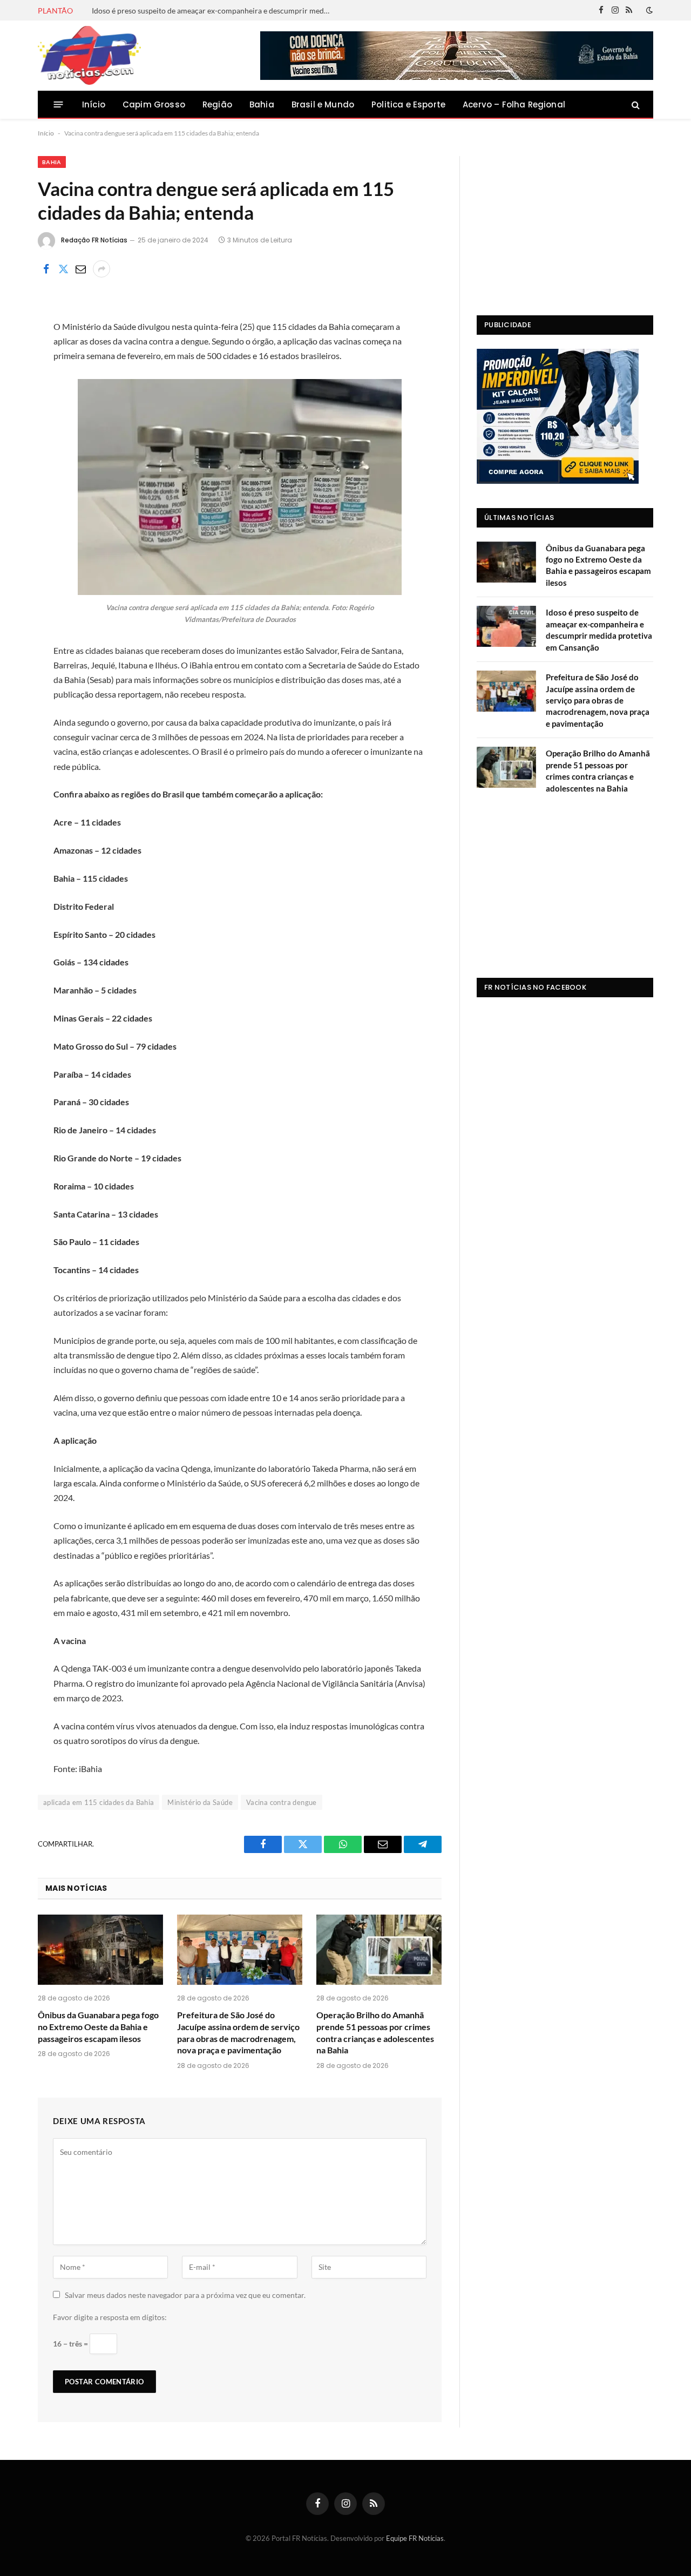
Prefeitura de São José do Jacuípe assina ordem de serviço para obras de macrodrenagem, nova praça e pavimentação (238, 2032)
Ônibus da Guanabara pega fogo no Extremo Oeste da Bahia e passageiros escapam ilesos (98, 2027)
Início (94, 104)
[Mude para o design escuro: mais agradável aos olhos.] (648, 10)
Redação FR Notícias (94, 240)
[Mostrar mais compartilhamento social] (101, 269)
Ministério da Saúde (200, 1802)
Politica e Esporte (408, 104)
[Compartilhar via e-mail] (80, 269)
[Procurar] (635, 104)
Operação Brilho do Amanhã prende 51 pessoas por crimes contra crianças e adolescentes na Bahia (375, 2032)
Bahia (262, 104)
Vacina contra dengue (282, 1802)
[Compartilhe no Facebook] (46, 269)
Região (217, 104)
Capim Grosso (154, 104)
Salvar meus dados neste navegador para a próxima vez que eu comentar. (185, 2295)
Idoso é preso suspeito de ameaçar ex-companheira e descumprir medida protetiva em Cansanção (213, 11)
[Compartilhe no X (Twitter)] (63, 269)
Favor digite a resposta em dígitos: (110, 2317)
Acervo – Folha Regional (514, 104)
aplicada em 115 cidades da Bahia (99, 1802)
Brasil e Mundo (323, 104)
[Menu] (59, 104)
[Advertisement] (565, 224)
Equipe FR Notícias (415, 2538)
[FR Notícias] (89, 56)
